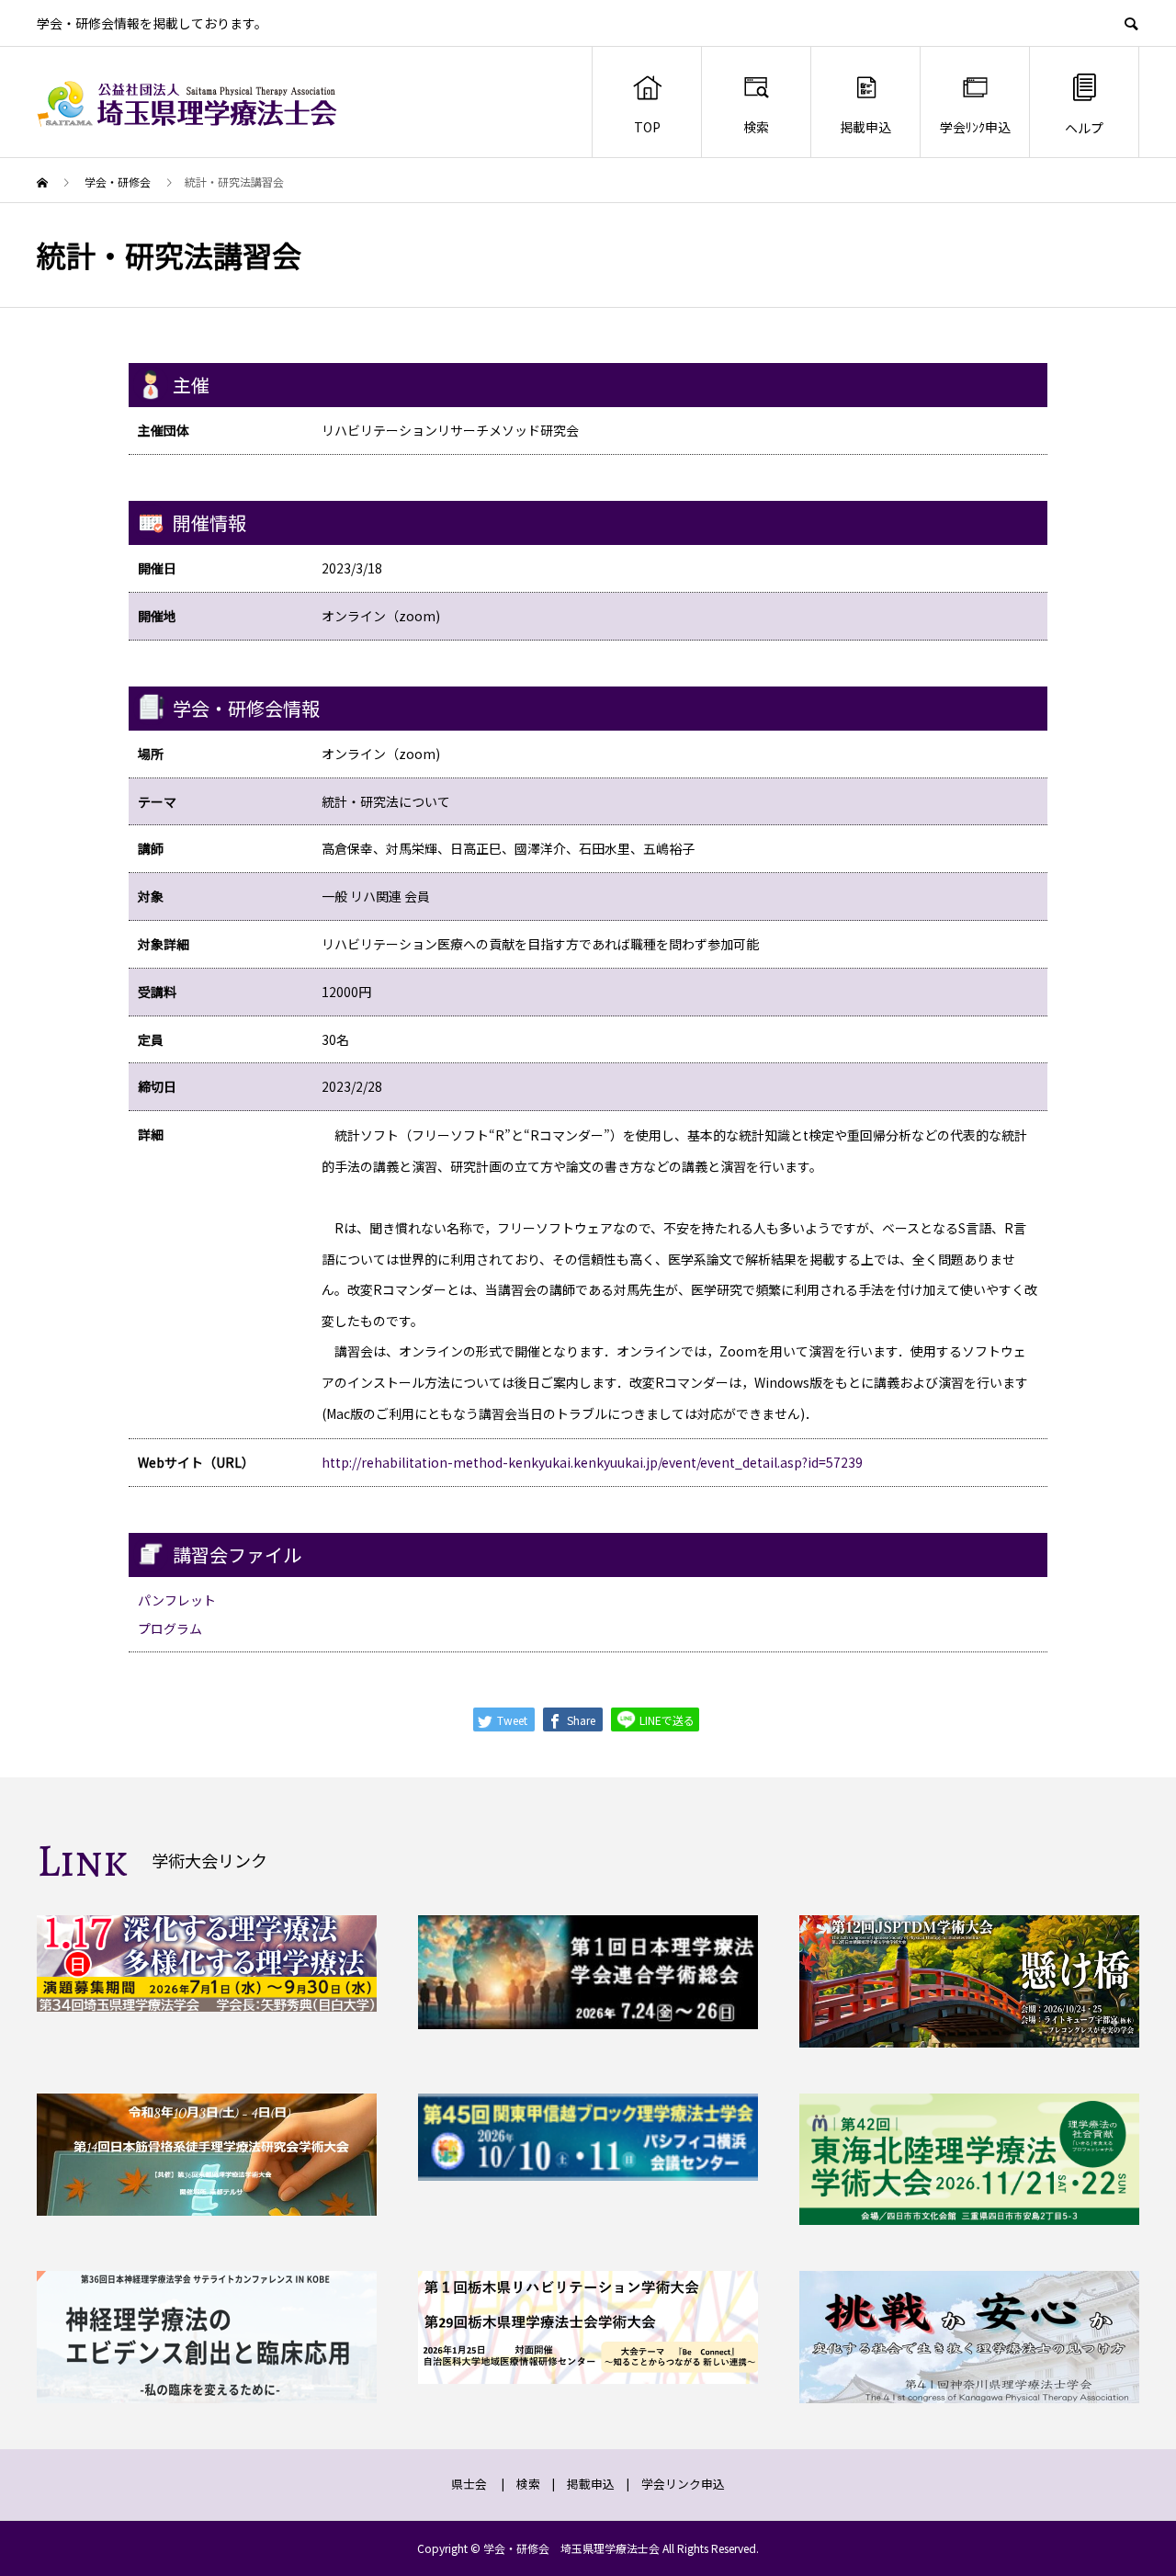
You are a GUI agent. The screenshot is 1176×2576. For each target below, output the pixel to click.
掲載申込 (865, 127)
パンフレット (177, 1600)
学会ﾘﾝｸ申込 (975, 127)
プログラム (170, 1628)
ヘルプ (1084, 128)
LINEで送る (666, 1720)
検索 (756, 127)
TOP (647, 127)
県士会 (469, 2484)
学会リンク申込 (683, 2484)
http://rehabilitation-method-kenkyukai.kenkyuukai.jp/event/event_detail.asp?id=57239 (592, 1462)
